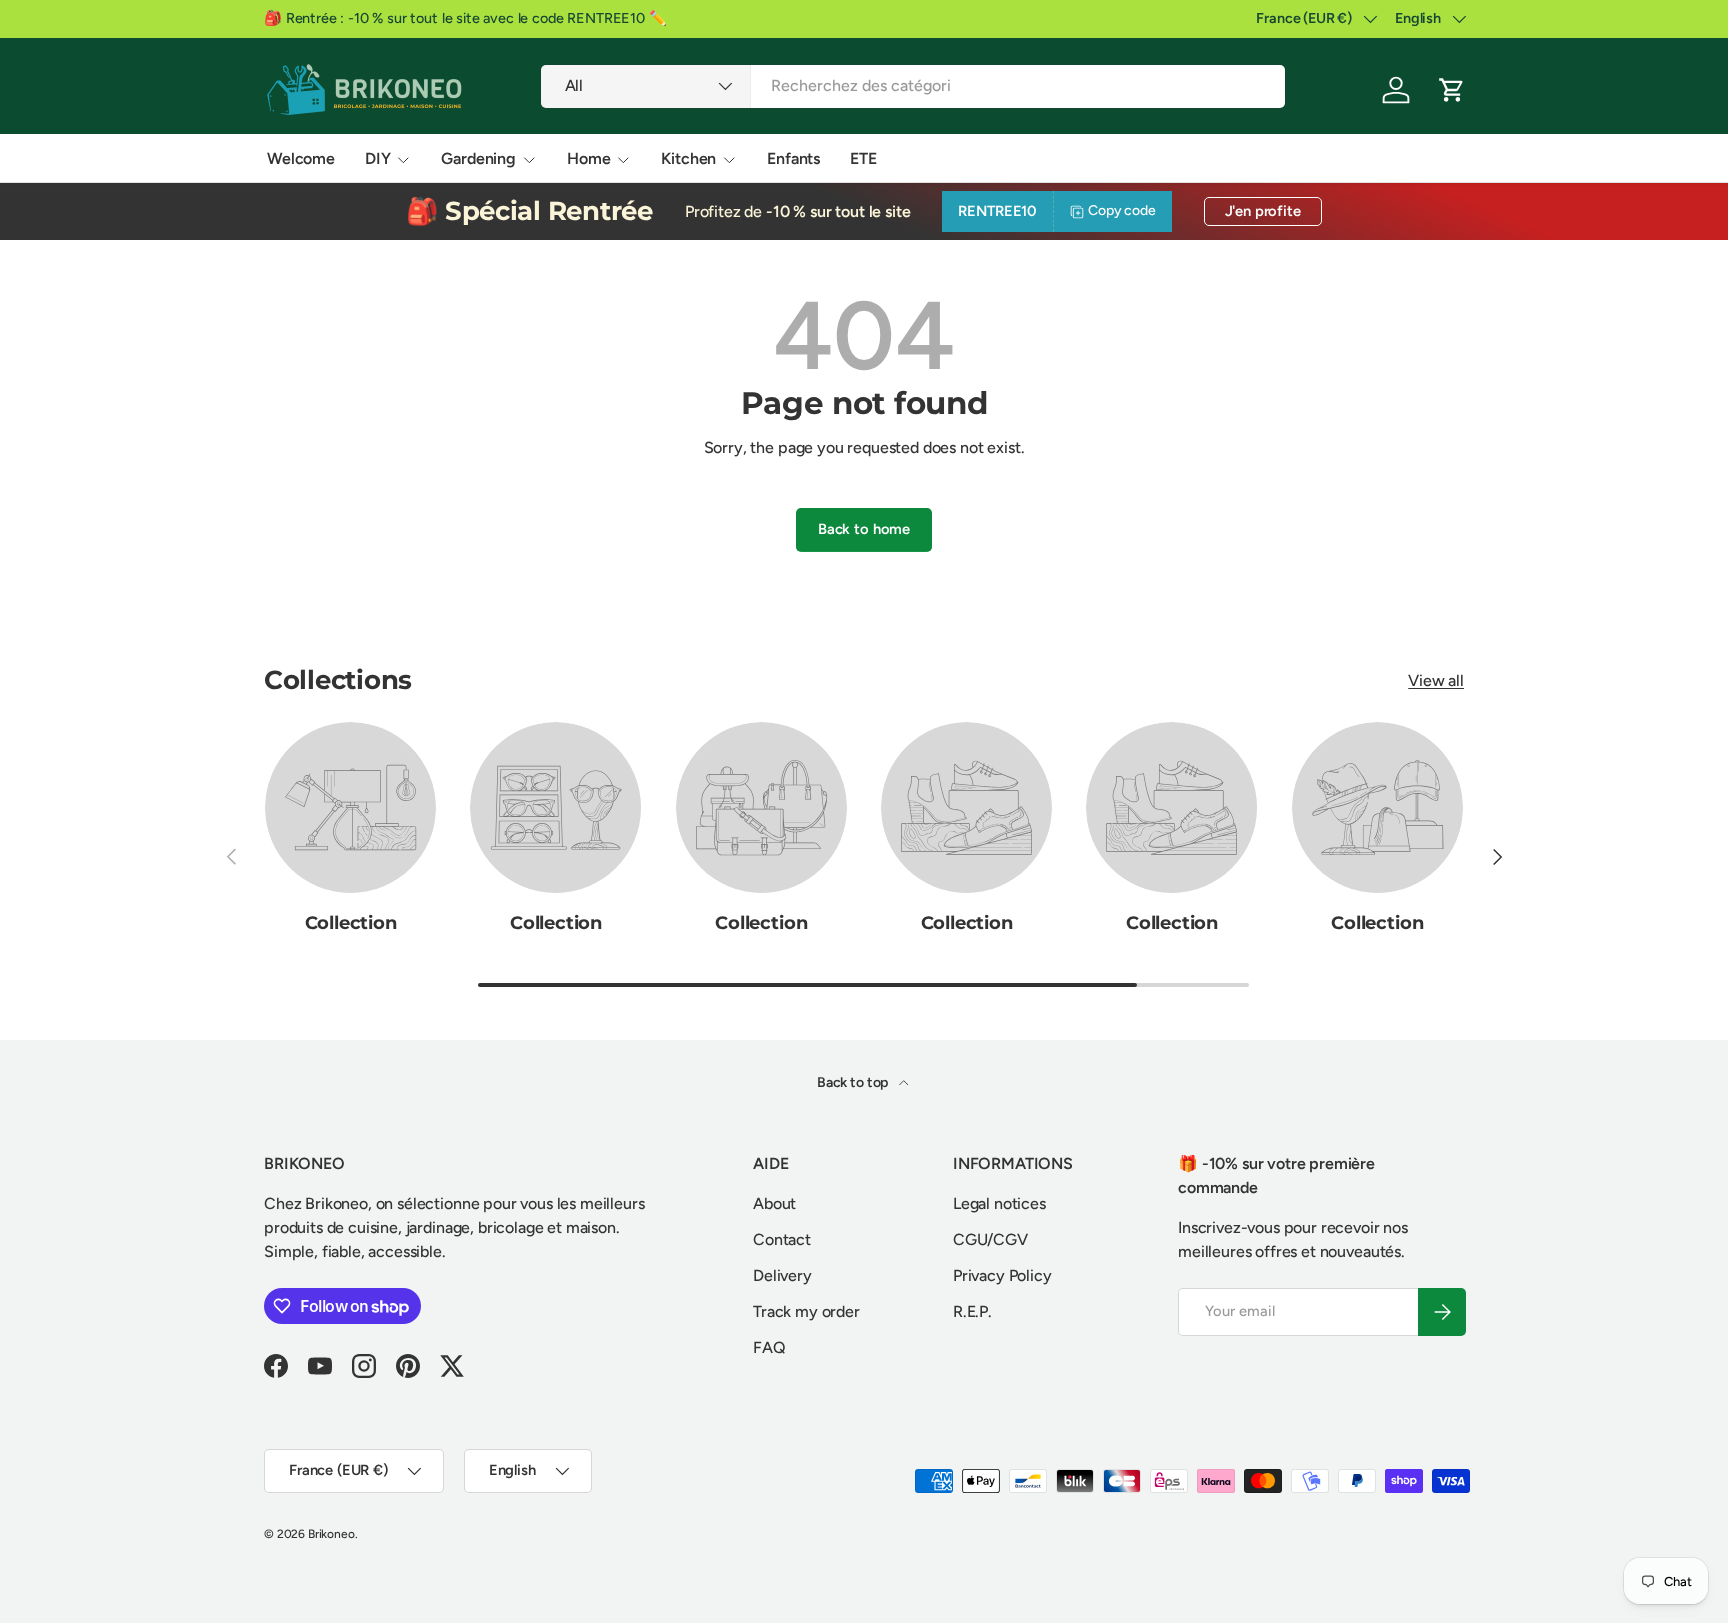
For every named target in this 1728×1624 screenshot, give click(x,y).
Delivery (782, 1275)
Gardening (478, 158)
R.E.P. (972, 1311)
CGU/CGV (990, 1239)
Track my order (806, 1311)
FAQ (769, 1347)
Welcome (301, 158)
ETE (863, 158)
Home (588, 158)
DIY (378, 158)
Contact (782, 1239)
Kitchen (688, 158)
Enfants (793, 158)
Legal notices (999, 1203)
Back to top (854, 1082)
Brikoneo (331, 1534)
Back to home (864, 529)
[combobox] (913, 85)
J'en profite (1263, 211)
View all (1436, 680)
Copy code (1122, 210)
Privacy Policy (1002, 1275)
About (774, 1203)
